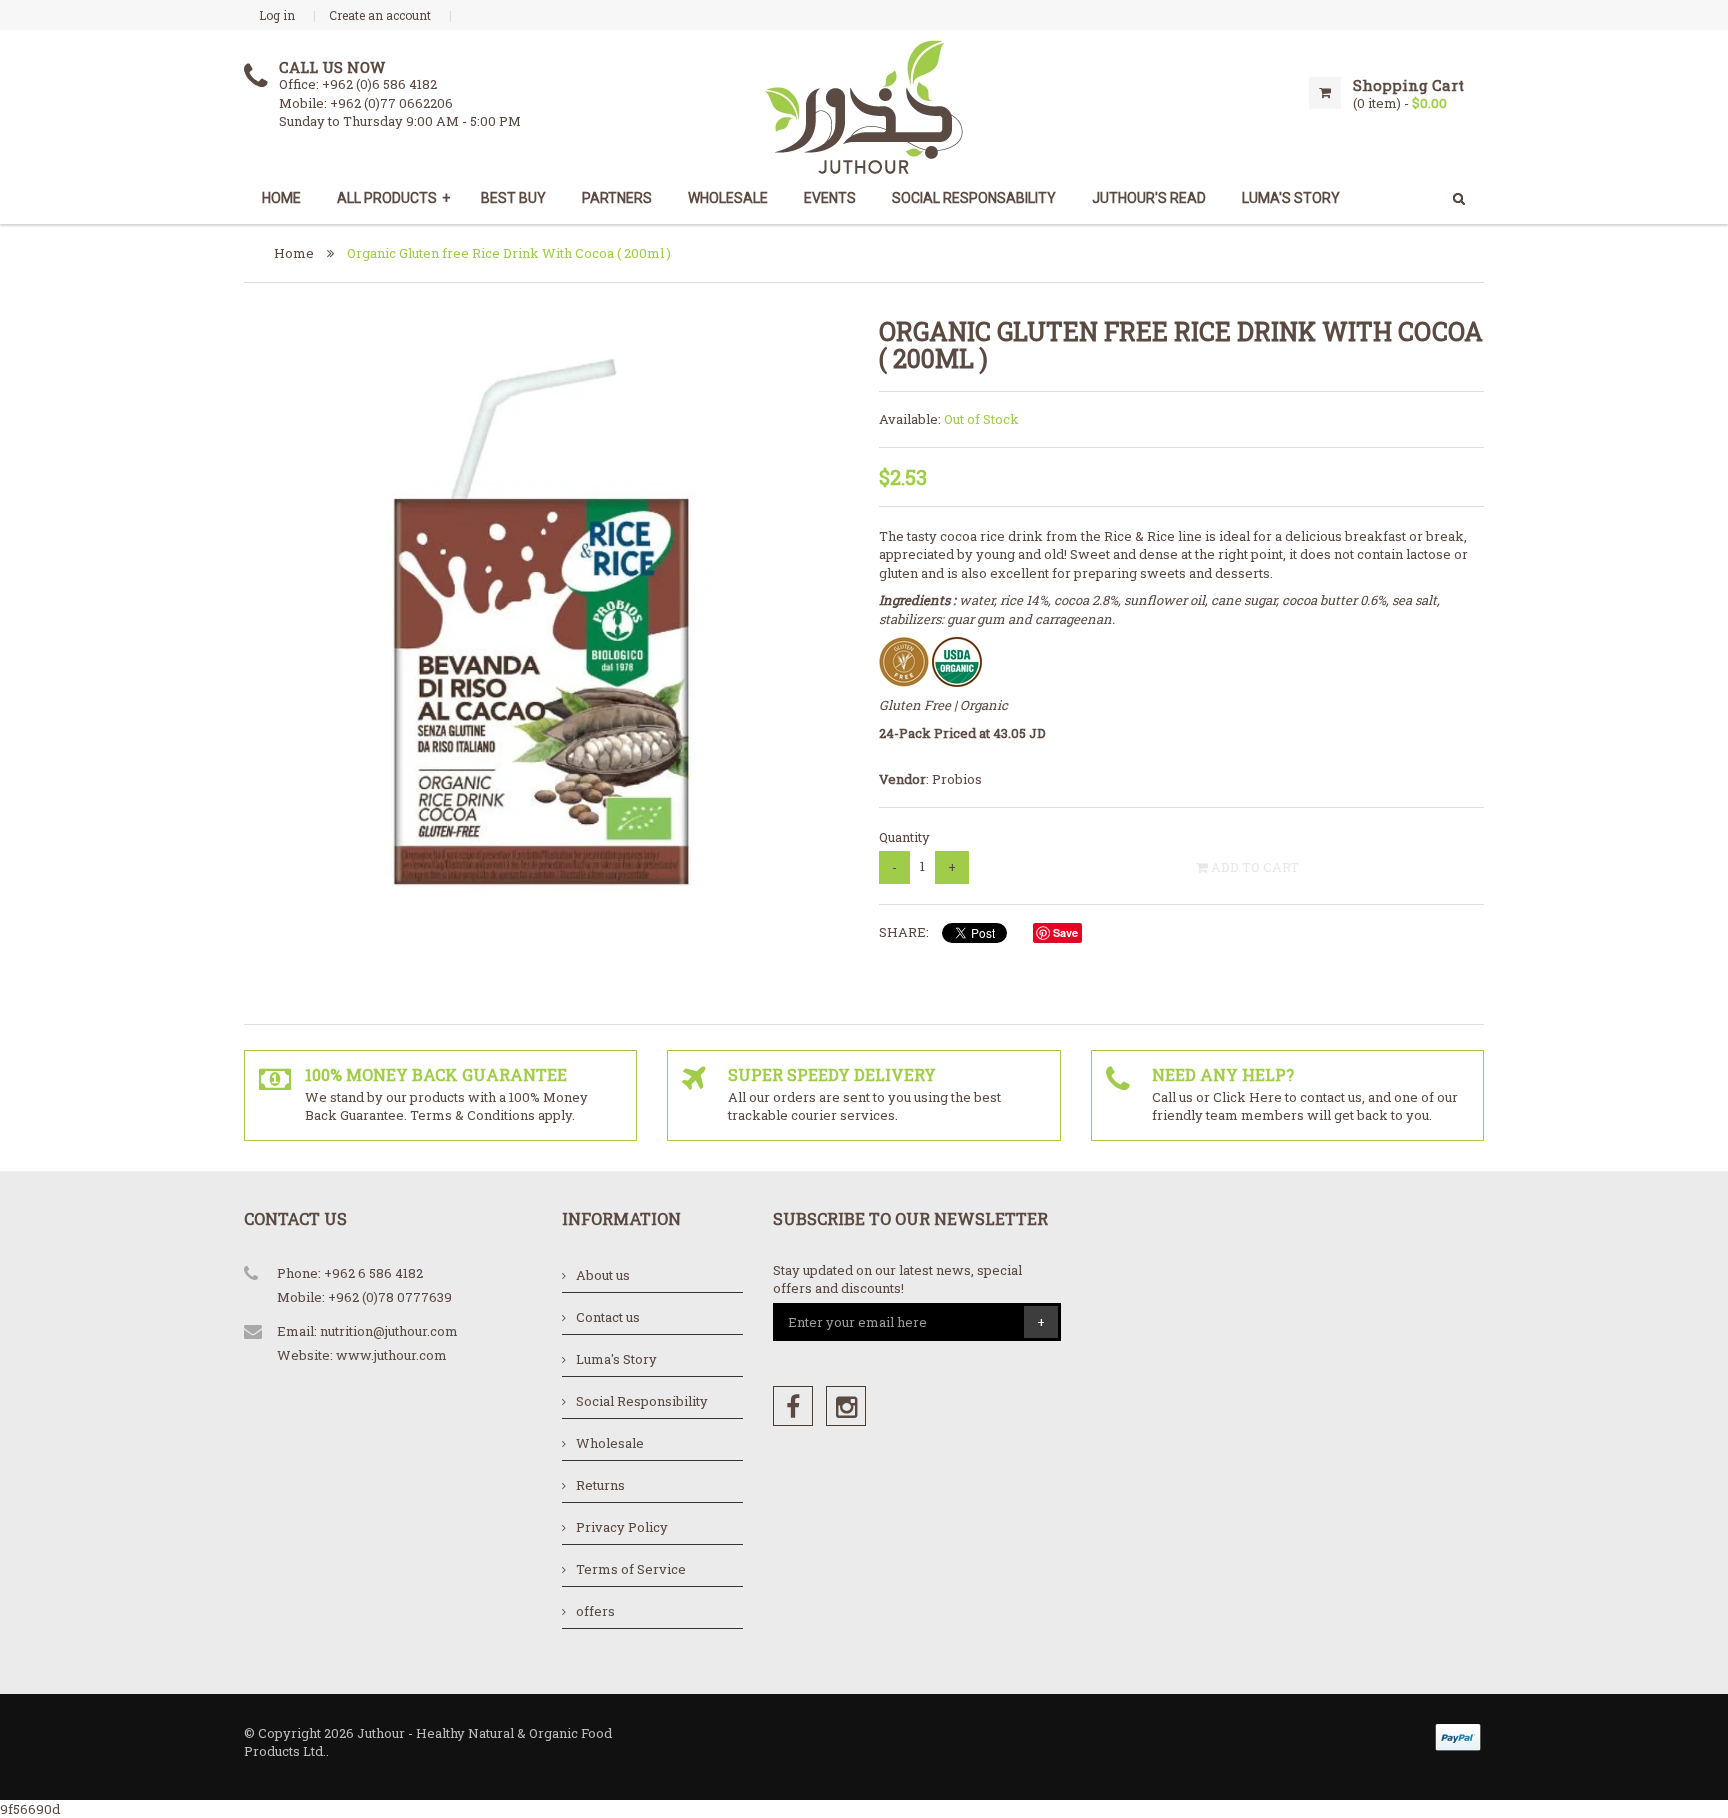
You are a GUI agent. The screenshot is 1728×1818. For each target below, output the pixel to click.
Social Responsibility (642, 1401)
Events (830, 198)
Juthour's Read (1149, 198)
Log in (277, 15)
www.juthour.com (391, 1355)
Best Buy (513, 198)
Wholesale (728, 198)
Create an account (380, 15)
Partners (617, 198)
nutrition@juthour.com (389, 1331)
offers (595, 1611)
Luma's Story (616, 1359)
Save (1065, 932)
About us (603, 1275)
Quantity (904, 837)
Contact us (608, 1317)
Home (281, 198)
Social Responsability (974, 198)
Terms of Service (631, 1569)
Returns (600, 1485)
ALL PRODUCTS (393, 198)
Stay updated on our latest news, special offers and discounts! (897, 1279)
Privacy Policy (622, 1527)
